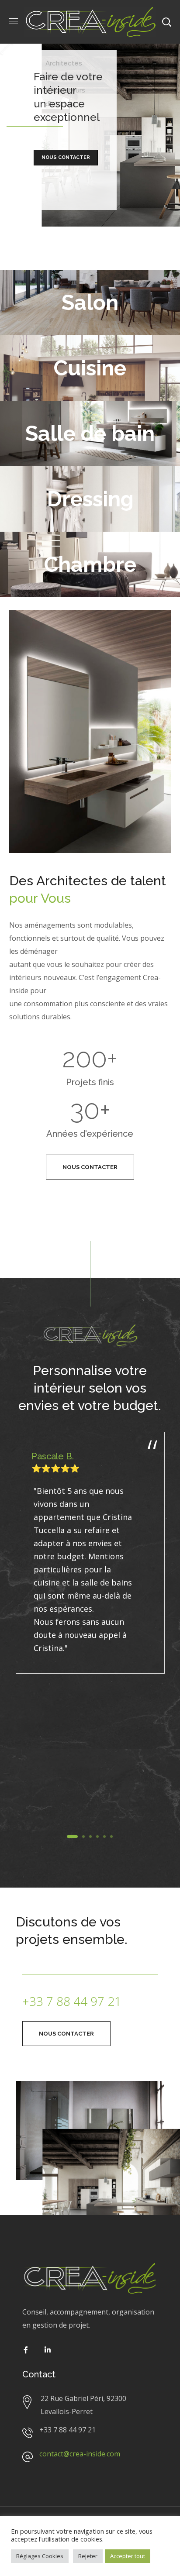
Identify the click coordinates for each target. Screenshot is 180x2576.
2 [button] (83, 1837)
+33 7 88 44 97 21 (72, 2001)
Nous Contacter (66, 157)
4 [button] (97, 1837)
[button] (90, 1167)
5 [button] (104, 1837)
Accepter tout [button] (128, 2556)
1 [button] (72, 1837)
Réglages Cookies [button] (40, 2556)
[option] (90, 1555)
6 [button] (111, 1837)
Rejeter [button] (88, 2556)
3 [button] (90, 1837)
